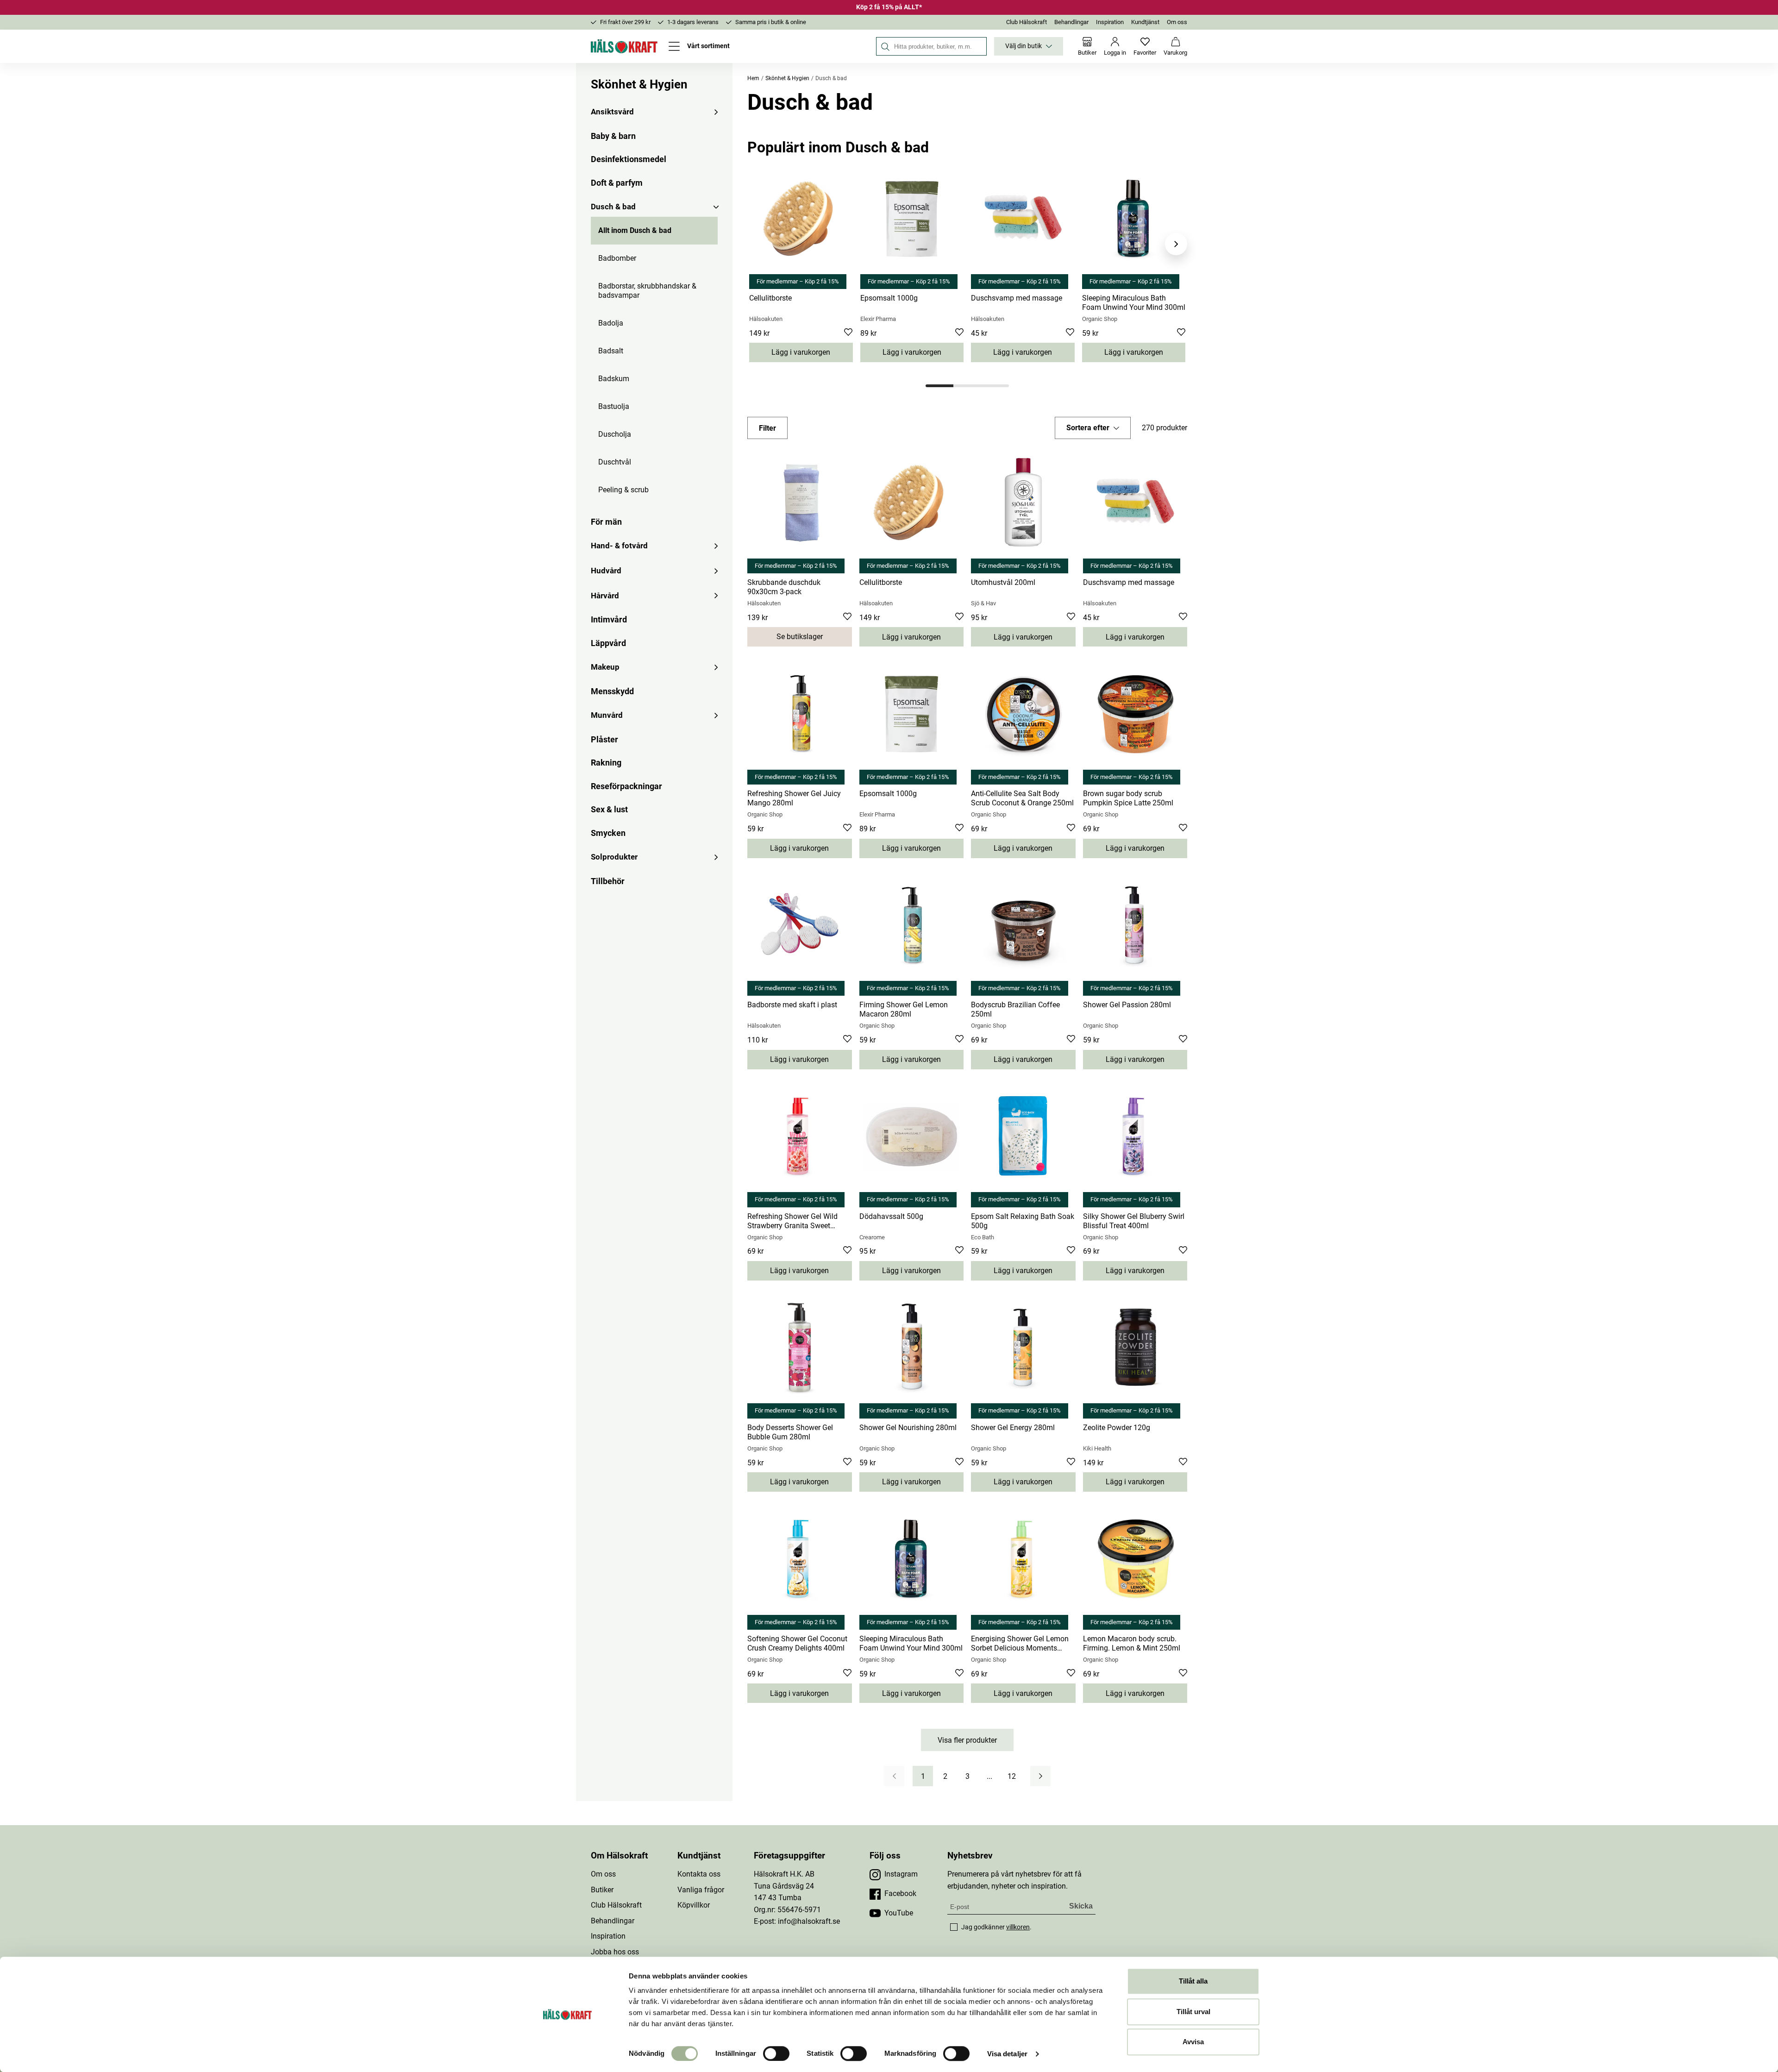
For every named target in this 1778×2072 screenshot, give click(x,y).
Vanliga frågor (701, 1890)
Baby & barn (613, 136)
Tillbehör (608, 881)
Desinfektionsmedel (629, 159)
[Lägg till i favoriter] (848, 333)
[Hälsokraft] (624, 46)
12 (1012, 1776)
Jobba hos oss (615, 1952)
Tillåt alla (1193, 1981)
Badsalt (611, 351)
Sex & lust (609, 809)
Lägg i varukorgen (801, 352)
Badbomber (617, 258)
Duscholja (615, 434)
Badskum (614, 379)
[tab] (939, 386)
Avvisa (1193, 2042)
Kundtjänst (1145, 22)
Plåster (604, 739)
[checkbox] (954, 1927)
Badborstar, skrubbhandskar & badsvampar (647, 291)
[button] (1093, 428)
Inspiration (1110, 22)
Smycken (608, 833)
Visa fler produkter (967, 1740)
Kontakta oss (699, 1874)
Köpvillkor (694, 1905)
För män (606, 522)
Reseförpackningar (626, 786)
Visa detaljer (1007, 2054)
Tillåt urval (1193, 2012)
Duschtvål (615, 462)
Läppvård (608, 643)
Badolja (611, 323)
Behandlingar (1071, 22)
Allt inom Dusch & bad (635, 230)
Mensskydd (612, 691)
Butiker (602, 1890)
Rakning (606, 763)
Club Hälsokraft (1027, 22)
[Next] (1176, 244)
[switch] (776, 2053)
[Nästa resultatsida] (1040, 1776)
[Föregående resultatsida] (894, 1776)
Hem (753, 78)
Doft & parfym (617, 183)
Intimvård (609, 619)
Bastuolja (614, 406)
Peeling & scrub (623, 490)
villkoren (1018, 1927)
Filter (767, 428)
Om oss (1177, 22)
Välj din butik (1024, 46)
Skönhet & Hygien (639, 84)
